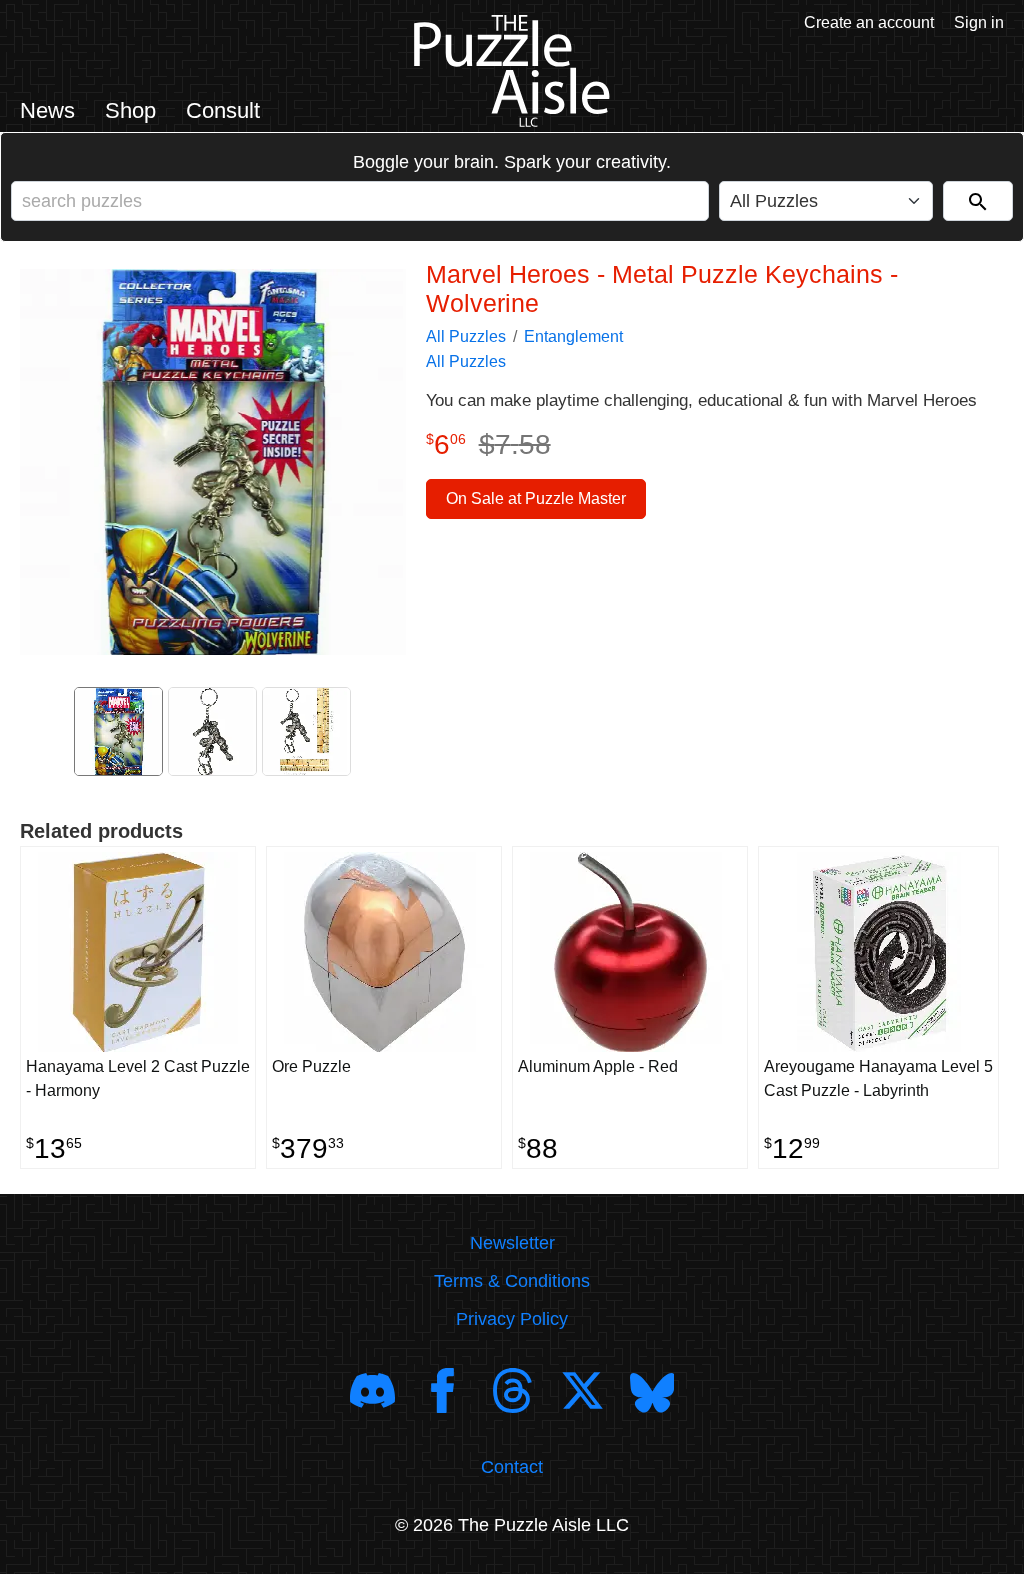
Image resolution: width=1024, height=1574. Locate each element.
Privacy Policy (512, 1319)
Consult (223, 110)
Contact (512, 1467)
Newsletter (512, 1243)
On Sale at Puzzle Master (536, 498)
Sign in (979, 22)
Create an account (869, 22)
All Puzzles (466, 336)
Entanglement (573, 336)
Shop (130, 110)
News (47, 110)
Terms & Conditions (512, 1281)
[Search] (978, 201)
